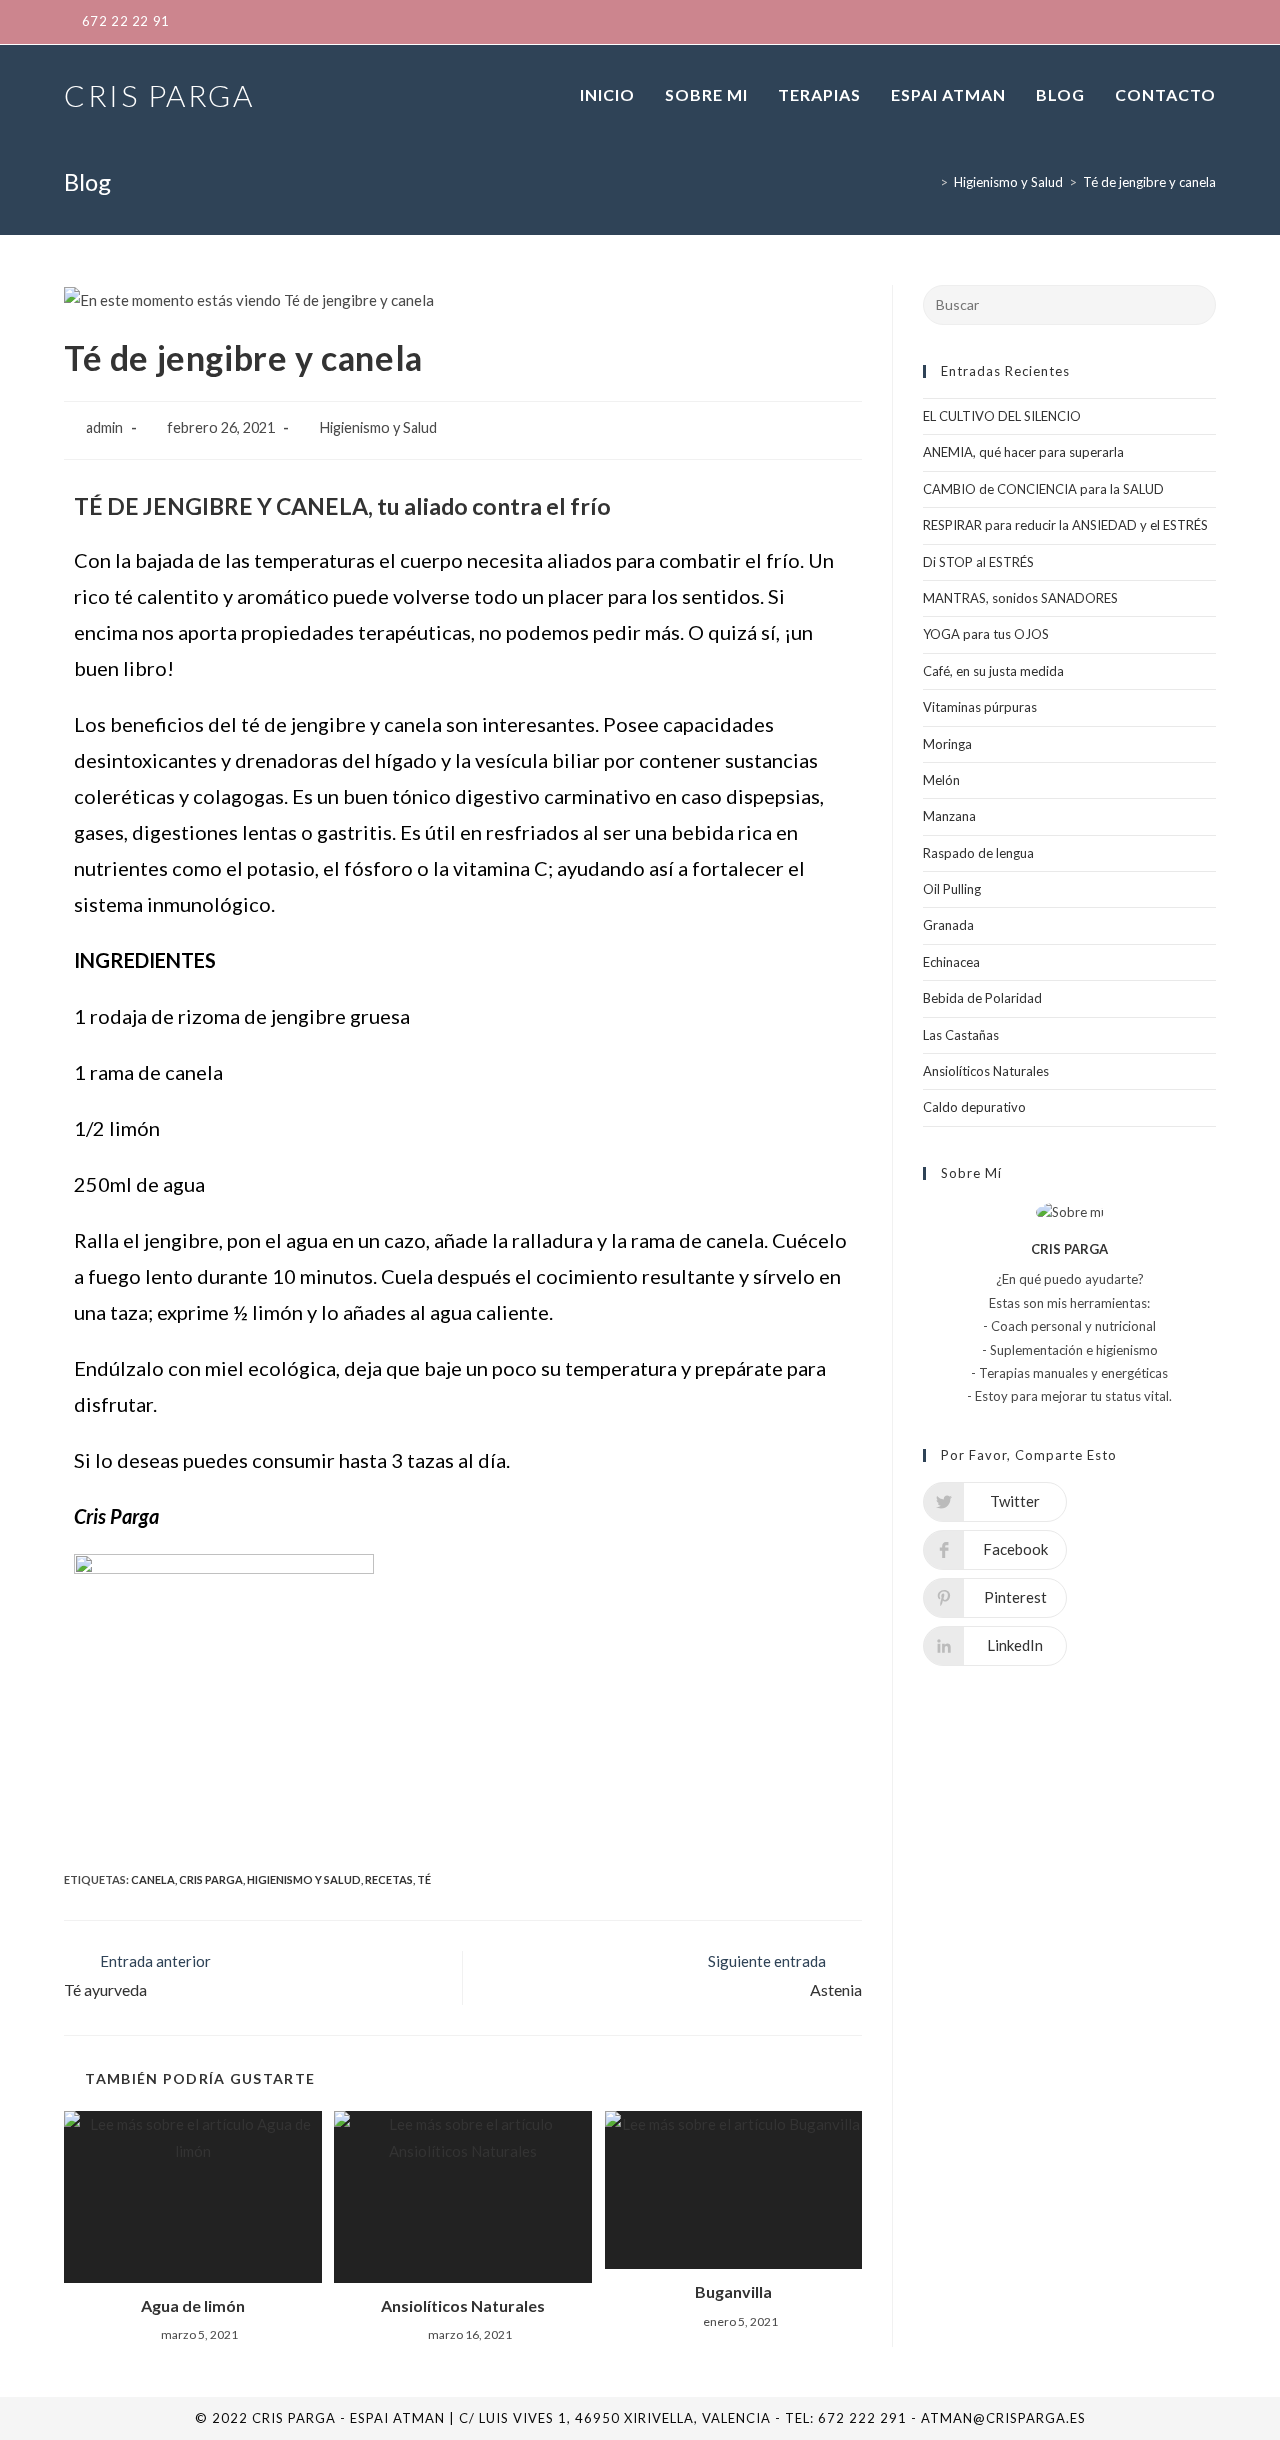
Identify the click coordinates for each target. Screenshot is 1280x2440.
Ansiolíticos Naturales (463, 2305)
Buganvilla (733, 2291)
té (424, 1879)
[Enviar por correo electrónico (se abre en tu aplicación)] (1205, 22)
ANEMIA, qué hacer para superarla (1023, 452)
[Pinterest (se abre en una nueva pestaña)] (1114, 22)
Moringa (947, 744)
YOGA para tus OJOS (986, 634)
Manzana (949, 816)
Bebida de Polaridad (982, 998)
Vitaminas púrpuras (980, 707)
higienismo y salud (304, 1879)
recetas (389, 1879)
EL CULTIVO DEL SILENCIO (1002, 416)
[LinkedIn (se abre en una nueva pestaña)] (1178, 22)
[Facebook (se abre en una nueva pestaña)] (1082, 22)
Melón (941, 780)
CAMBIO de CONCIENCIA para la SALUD (1043, 489)
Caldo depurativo (974, 1107)
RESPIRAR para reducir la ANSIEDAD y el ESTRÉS (1065, 525)
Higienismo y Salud (378, 427)
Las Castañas (961, 1035)
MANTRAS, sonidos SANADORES (1020, 598)
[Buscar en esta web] (1069, 303)
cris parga (211, 1879)
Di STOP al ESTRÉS (978, 562)
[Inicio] (929, 182)
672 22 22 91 (126, 21)
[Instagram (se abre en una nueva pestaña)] (1146, 22)
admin (104, 427)
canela (153, 1879)
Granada (948, 925)
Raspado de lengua (978, 853)
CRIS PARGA (159, 95)
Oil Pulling (952, 889)
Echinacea (951, 962)
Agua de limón (193, 2305)
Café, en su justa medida (993, 671)
